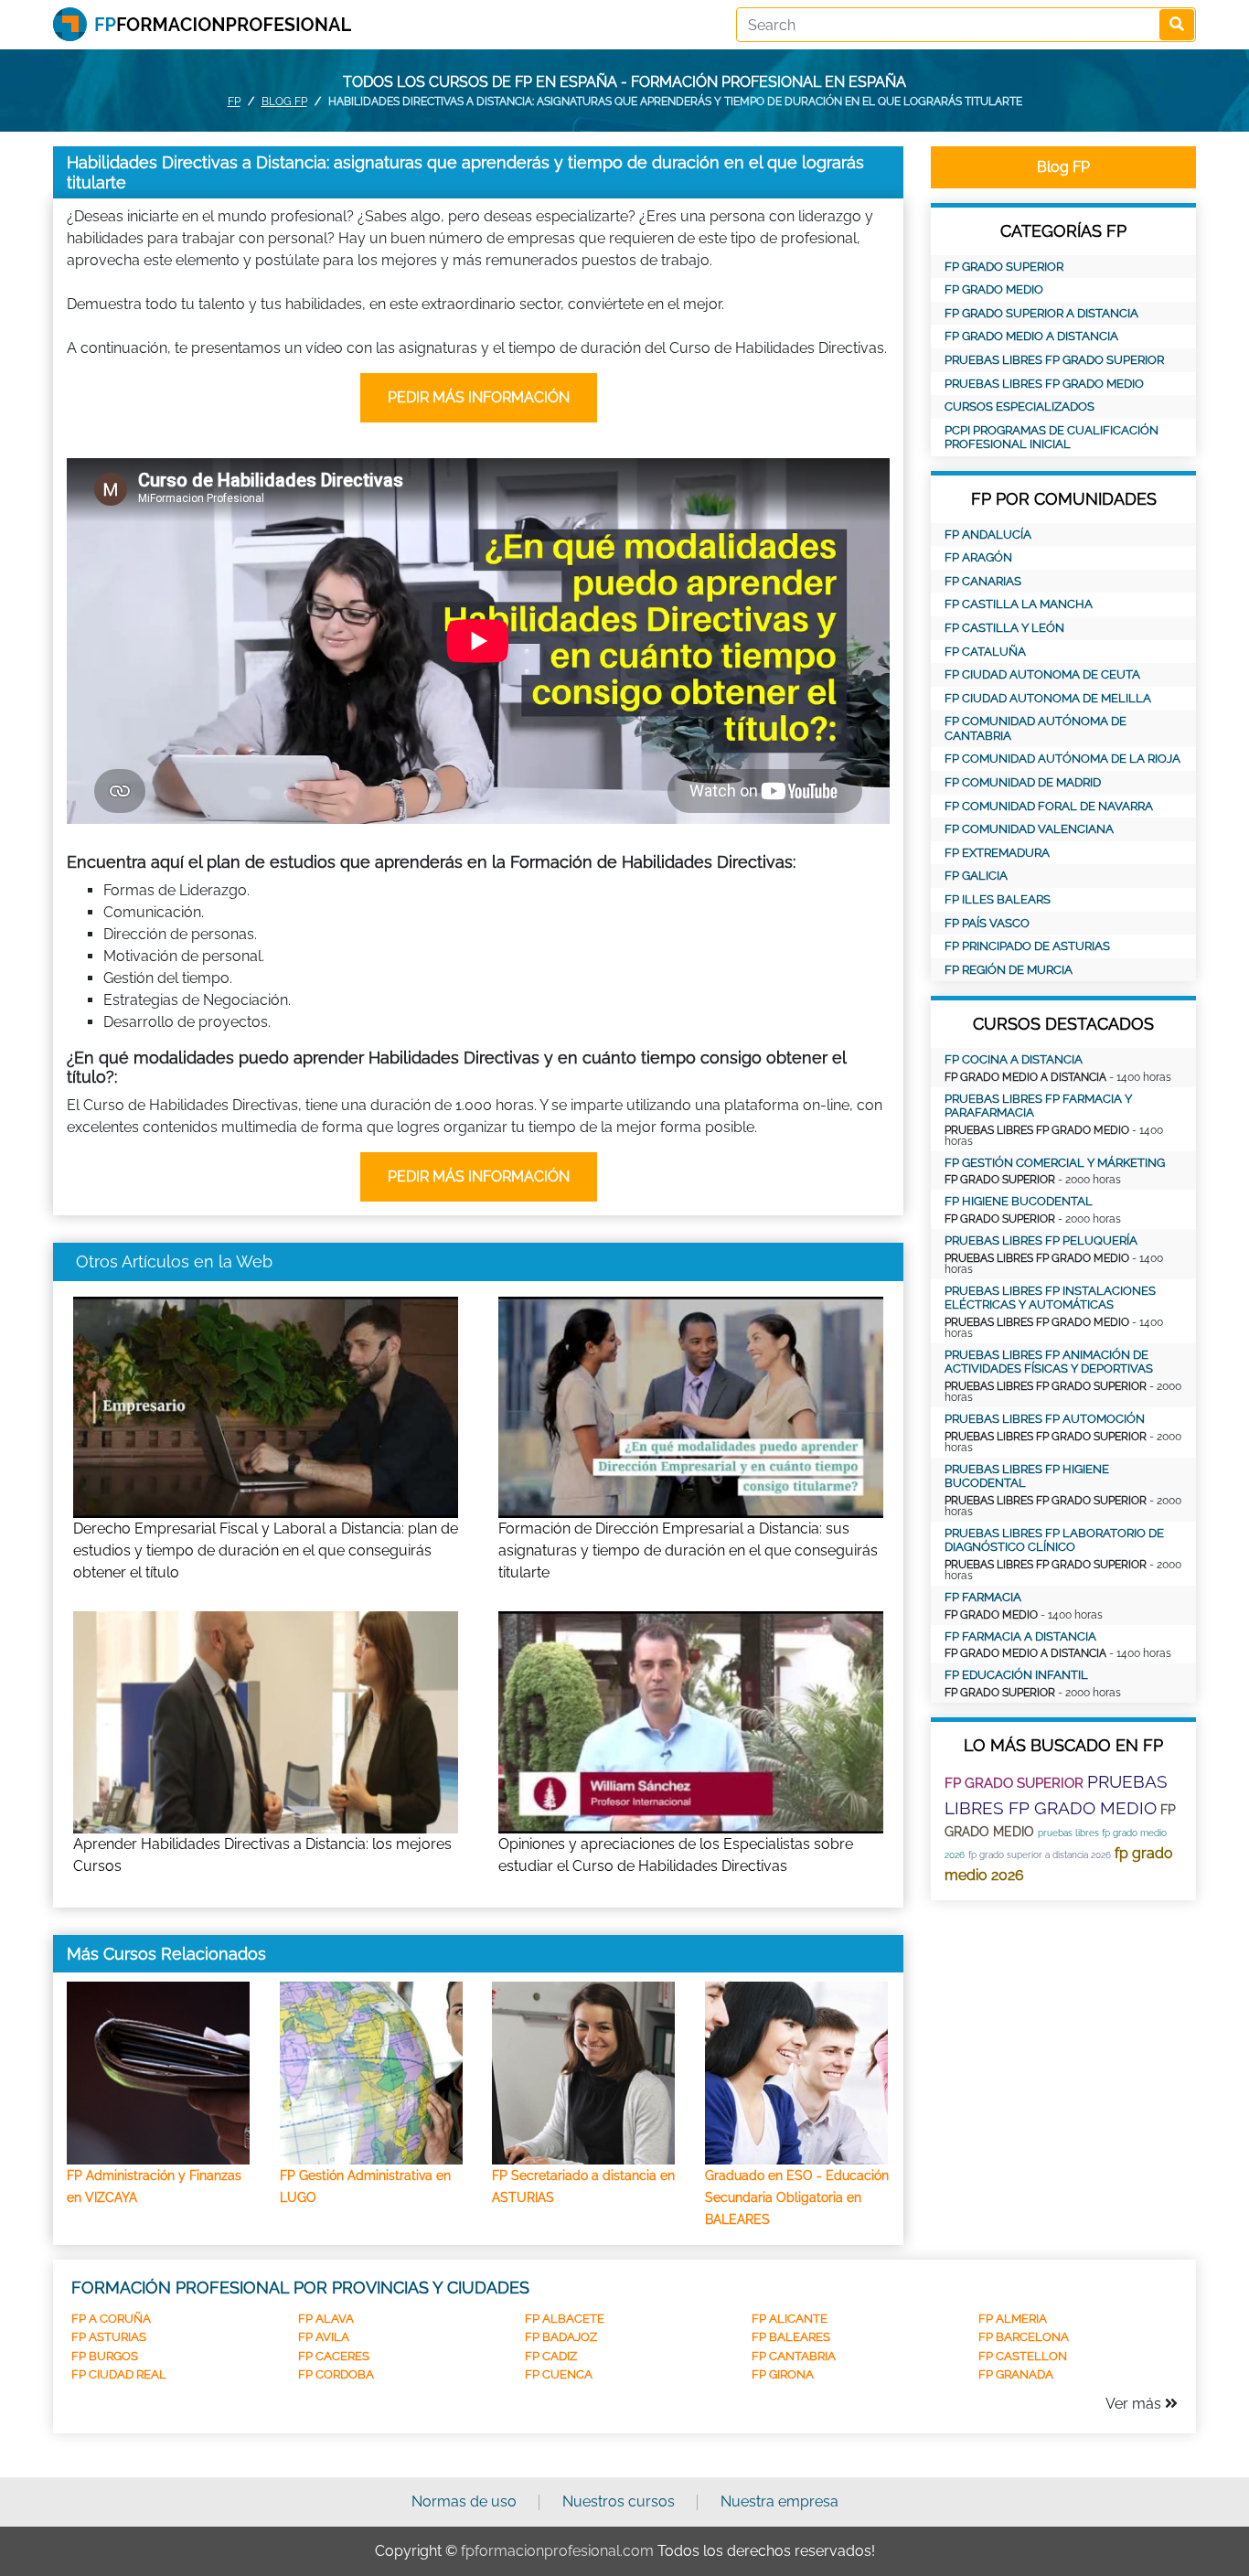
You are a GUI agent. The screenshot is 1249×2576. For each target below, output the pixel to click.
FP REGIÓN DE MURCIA (1009, 970)
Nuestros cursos (619, 2501)
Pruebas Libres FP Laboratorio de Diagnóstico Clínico (1054, 1540)
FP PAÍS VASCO (987, 923)
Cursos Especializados (1019, 406)
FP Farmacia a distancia (1020, 1636)
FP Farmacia (983, 1597)
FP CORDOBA (336, 2374)
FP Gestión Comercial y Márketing (1055, 1163)
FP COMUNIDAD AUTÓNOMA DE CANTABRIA (1035, 728)
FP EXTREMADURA (997, 853)
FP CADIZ (551, 2356)
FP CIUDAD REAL (119, 2374)
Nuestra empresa (779, 2501)
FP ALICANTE (790, 2319)
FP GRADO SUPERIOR (1004, 267)
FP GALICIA (976, 876)
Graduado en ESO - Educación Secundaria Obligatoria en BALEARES (797, 2197)
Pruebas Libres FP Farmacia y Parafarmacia (1038, 1106)
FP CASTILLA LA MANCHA (1019, 604)
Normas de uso (464, 2501)
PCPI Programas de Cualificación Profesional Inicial (1052, 438)
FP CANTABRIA (794, 2356)
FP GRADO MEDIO (994, 289)
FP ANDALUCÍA (988, 534)
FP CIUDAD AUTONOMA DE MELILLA (1048, 698)
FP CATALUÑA (985, 652)
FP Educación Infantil (1016, 1675)
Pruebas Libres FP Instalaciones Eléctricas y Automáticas (1050, 1298)
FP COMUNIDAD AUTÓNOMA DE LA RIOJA (1062, 759)
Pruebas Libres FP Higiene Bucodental (1027, 1476)
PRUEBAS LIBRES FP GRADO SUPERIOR (1054, 360)
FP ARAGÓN (978, 557)
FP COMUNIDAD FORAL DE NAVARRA (1049, 806)
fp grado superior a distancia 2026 (1040, 1855)
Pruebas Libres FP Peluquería (1041, 1240)
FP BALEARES (791, 2337)
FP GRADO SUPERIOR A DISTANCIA (1041, 313)
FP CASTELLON (1023, 2356)
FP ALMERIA (1013, 2319)
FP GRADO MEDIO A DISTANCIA (1031, 336)
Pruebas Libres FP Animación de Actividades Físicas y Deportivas (1049, 1362)
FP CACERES (334, 2356)
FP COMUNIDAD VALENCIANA (1029, 829)
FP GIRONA (783, 2374)
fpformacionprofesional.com (557, 2551)
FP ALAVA (326, 2319)
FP (234, 102)
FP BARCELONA (1024, 2337)
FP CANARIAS (983, 581)
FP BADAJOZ (561, 2337)
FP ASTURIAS (109, 2337)
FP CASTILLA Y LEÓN (1004, 628)
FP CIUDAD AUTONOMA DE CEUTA (1042, 674)
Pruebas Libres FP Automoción (1045, 1419)
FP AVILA (324, 2337)
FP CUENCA (559, 2374)
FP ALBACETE (565, 2319)
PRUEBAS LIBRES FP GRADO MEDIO (1044, 384)
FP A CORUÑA (111, 2319)
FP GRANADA (1016, 2374)
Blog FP (284, 102)
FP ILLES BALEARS (998, 899)
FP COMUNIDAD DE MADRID (1023, 782)
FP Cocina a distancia (1014, 1059)
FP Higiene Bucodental (1019, 1201)
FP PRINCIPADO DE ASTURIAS (1027, 946)
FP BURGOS (105, 2356)
